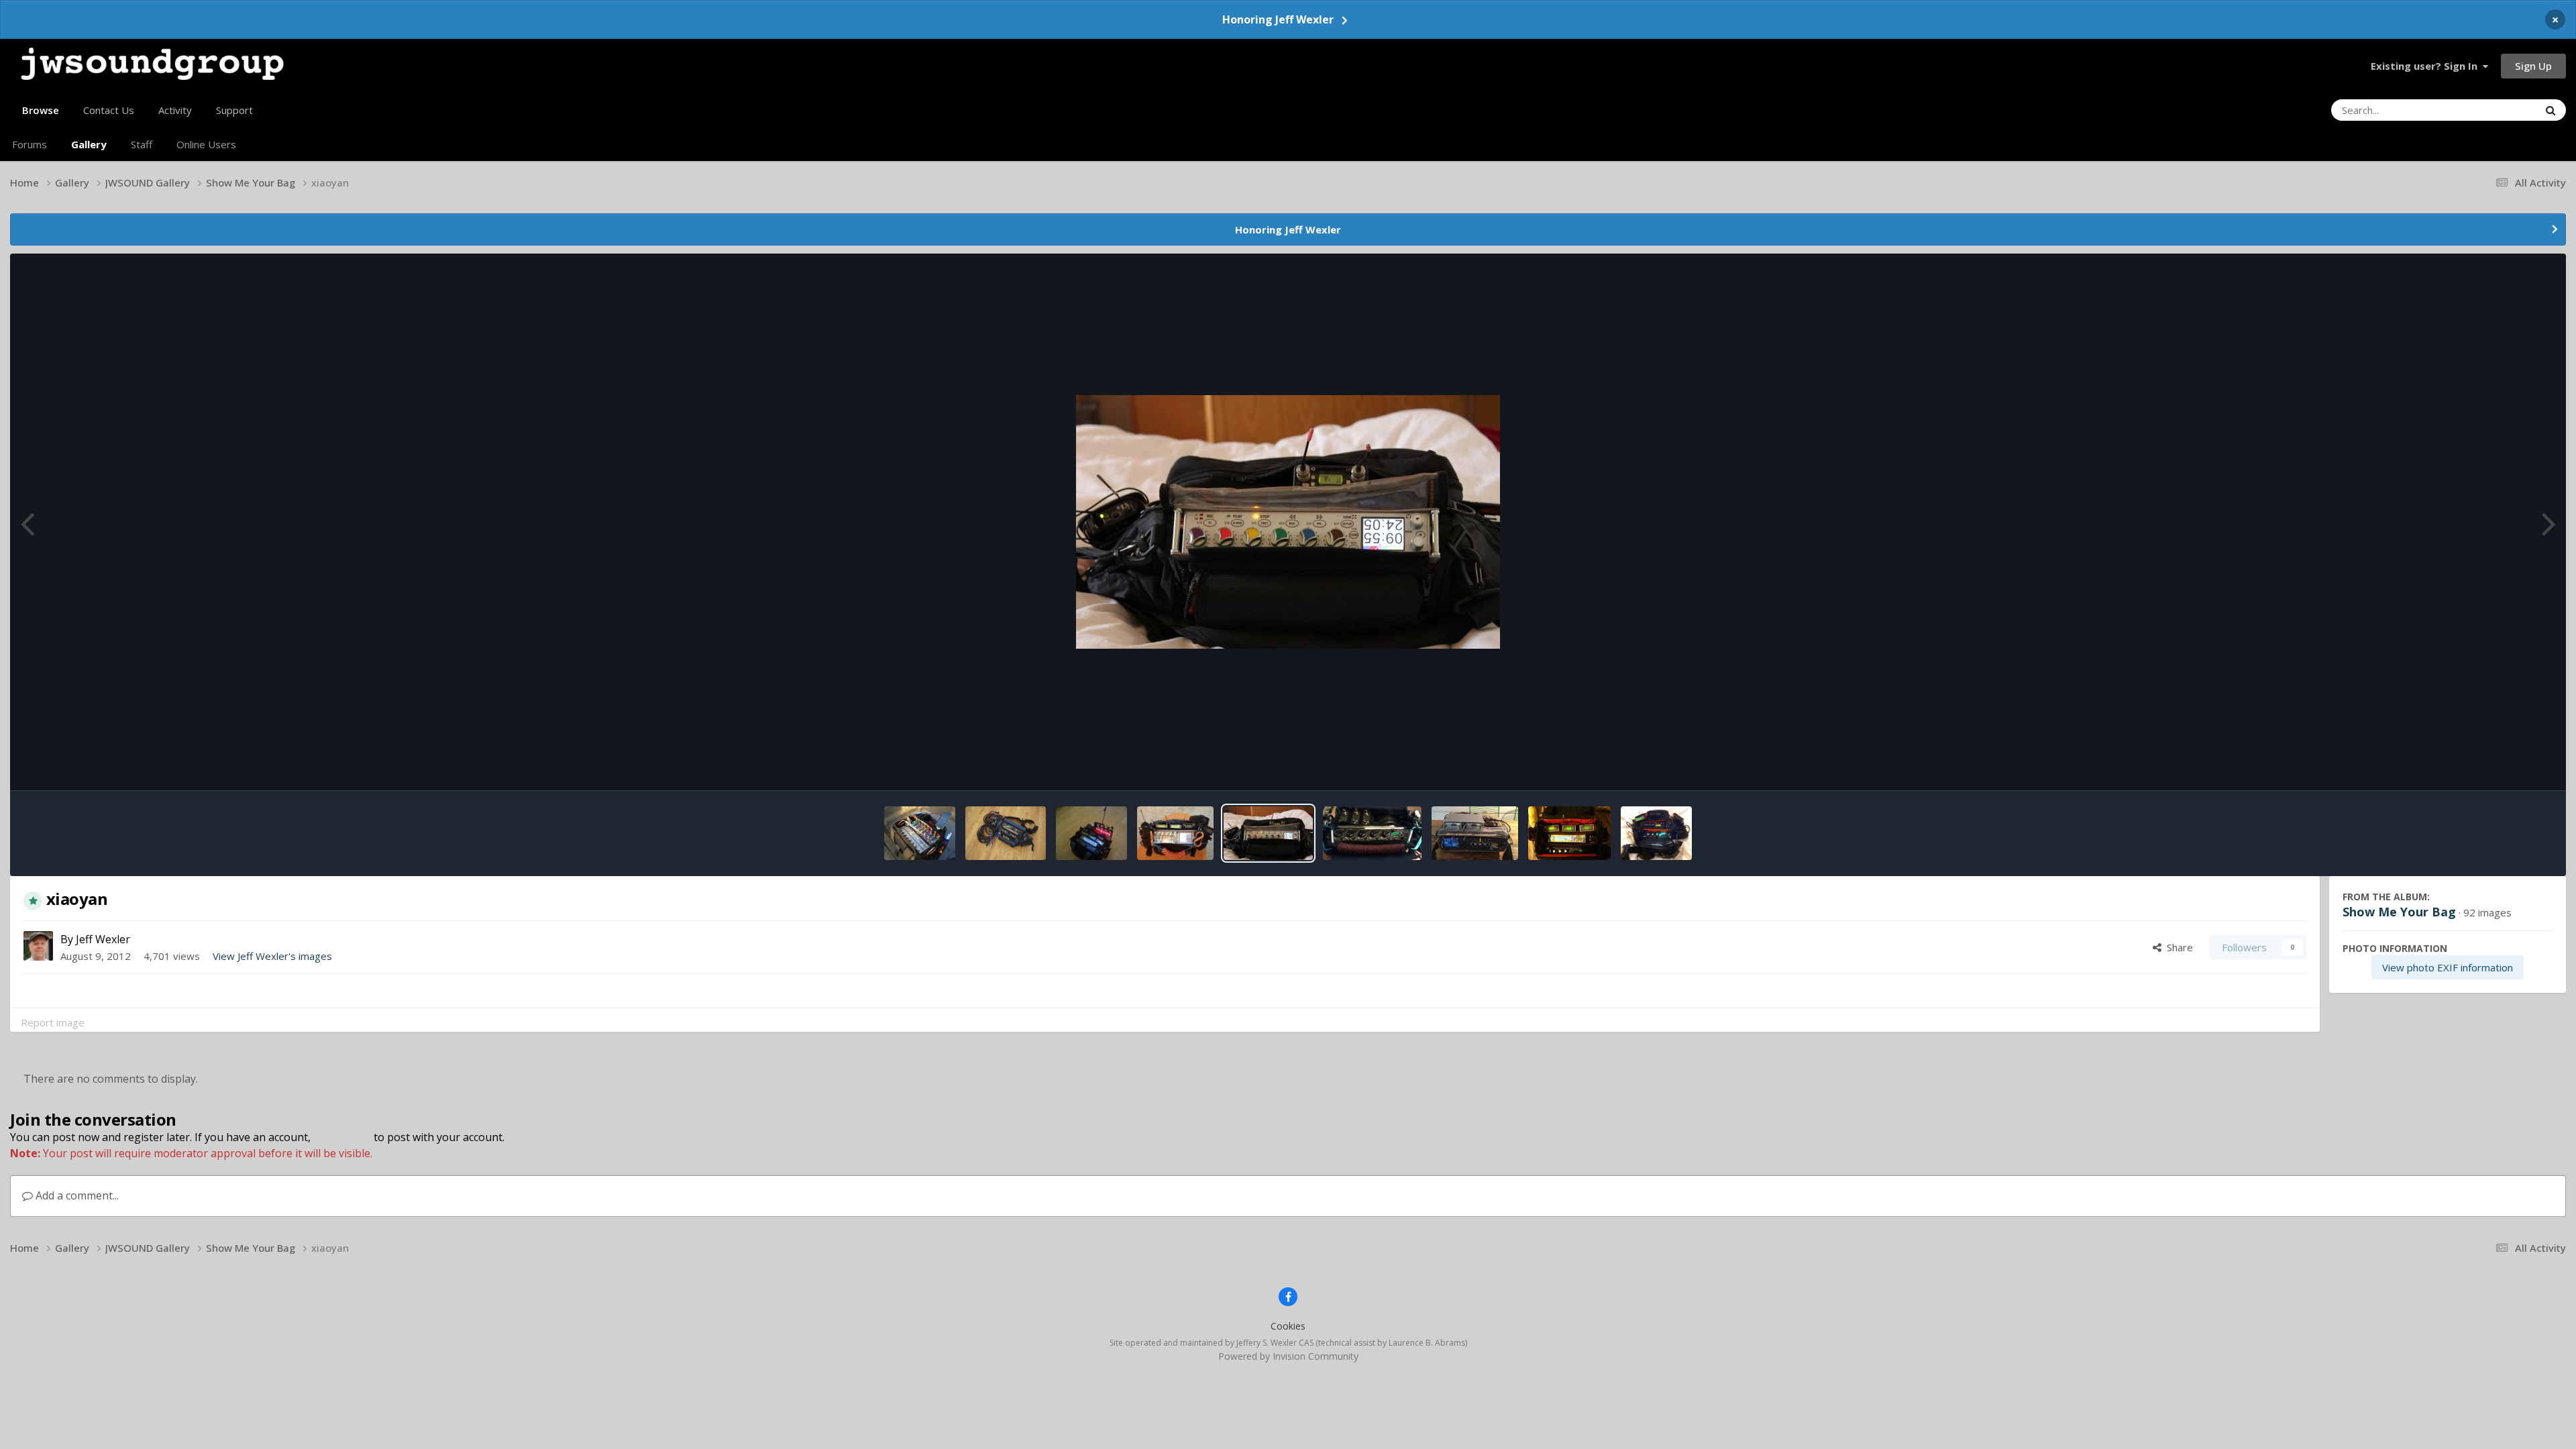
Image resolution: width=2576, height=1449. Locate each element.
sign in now (342, 1137)
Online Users (206, 144)
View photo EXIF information (2448, 967)
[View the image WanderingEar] (1372, 833)
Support (234, 110)
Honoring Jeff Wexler (1278, 19)
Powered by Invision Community (1288, 1356)
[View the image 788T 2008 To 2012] (920, 833)
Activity (175, 110)
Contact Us (109, 110)
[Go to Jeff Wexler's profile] (38, 946)
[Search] (2551, 110)
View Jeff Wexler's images (272, 956)
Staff (142, 144)
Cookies (1288, 1326)
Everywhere (2495, 110)
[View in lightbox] (1288, 522)
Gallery (89, 144)
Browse (41, 110)
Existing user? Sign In (2427, 66)
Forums (30, 144)
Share (2177, 947)
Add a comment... (76, 1195)
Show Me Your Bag (2399, 912)
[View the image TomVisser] (1475, 833)
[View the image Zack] (1175, 833)
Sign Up (2533, 66)
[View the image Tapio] (1656, 833)
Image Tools (2505, 764)
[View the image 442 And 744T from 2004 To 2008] (1092, 833)
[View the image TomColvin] (1569, 833)
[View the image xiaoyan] (1268, 833)
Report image (53, 1022)
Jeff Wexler (103, 939)
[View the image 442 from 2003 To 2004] (1005, 833)
